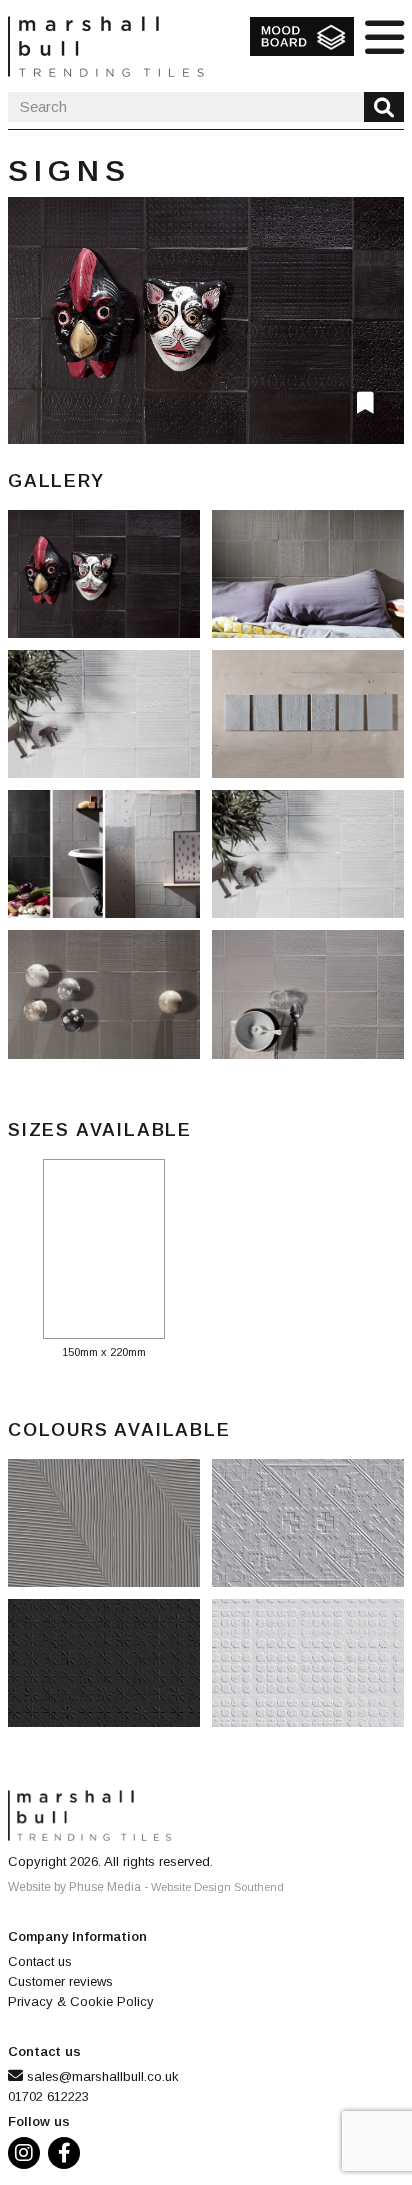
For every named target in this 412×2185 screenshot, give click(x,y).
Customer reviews (60, 1981)
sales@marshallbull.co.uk (103, 2076)
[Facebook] (68, 2155)
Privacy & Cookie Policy (81, 2001)
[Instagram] (28, 2155)
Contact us (40, 1961)
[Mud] (110, 1529)
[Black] (110, 1669)
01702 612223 (48, 2096)
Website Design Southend (217, 1887)
